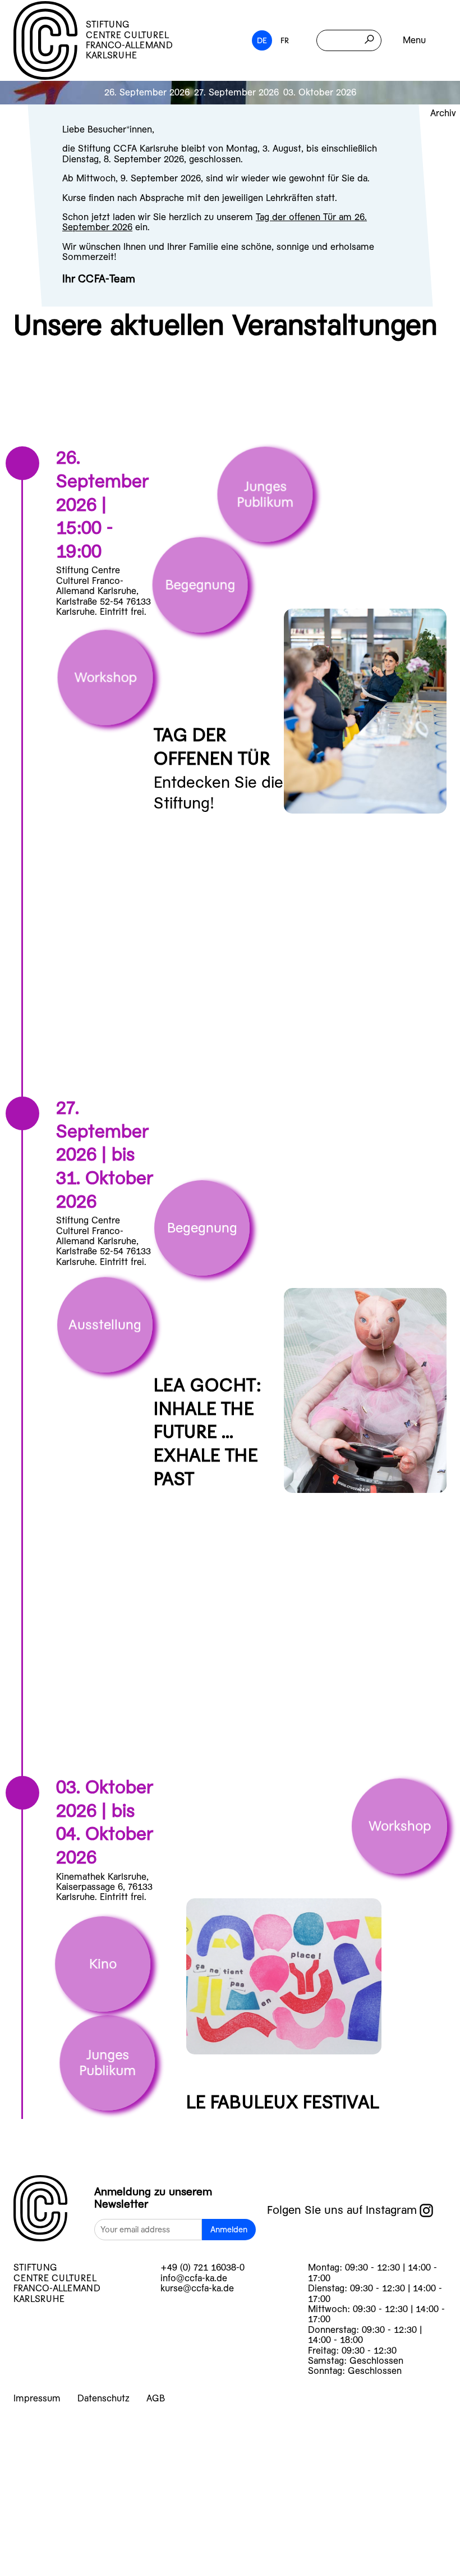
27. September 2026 (236, 92)
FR (285, 40)
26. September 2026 (147, 92)
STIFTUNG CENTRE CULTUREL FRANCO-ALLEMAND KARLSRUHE (129, 40)
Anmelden (229, 2230)
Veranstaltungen (106, 2456)
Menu (414, 40)
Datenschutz (104, 2398)
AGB (156, 2398)
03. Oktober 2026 (320, 92)
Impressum (37, 2398)
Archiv (443, 113)
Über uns (68, 2515)
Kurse (52, 2427)
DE (262, 40)
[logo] (40, 2211)
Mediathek (76, 2544)
